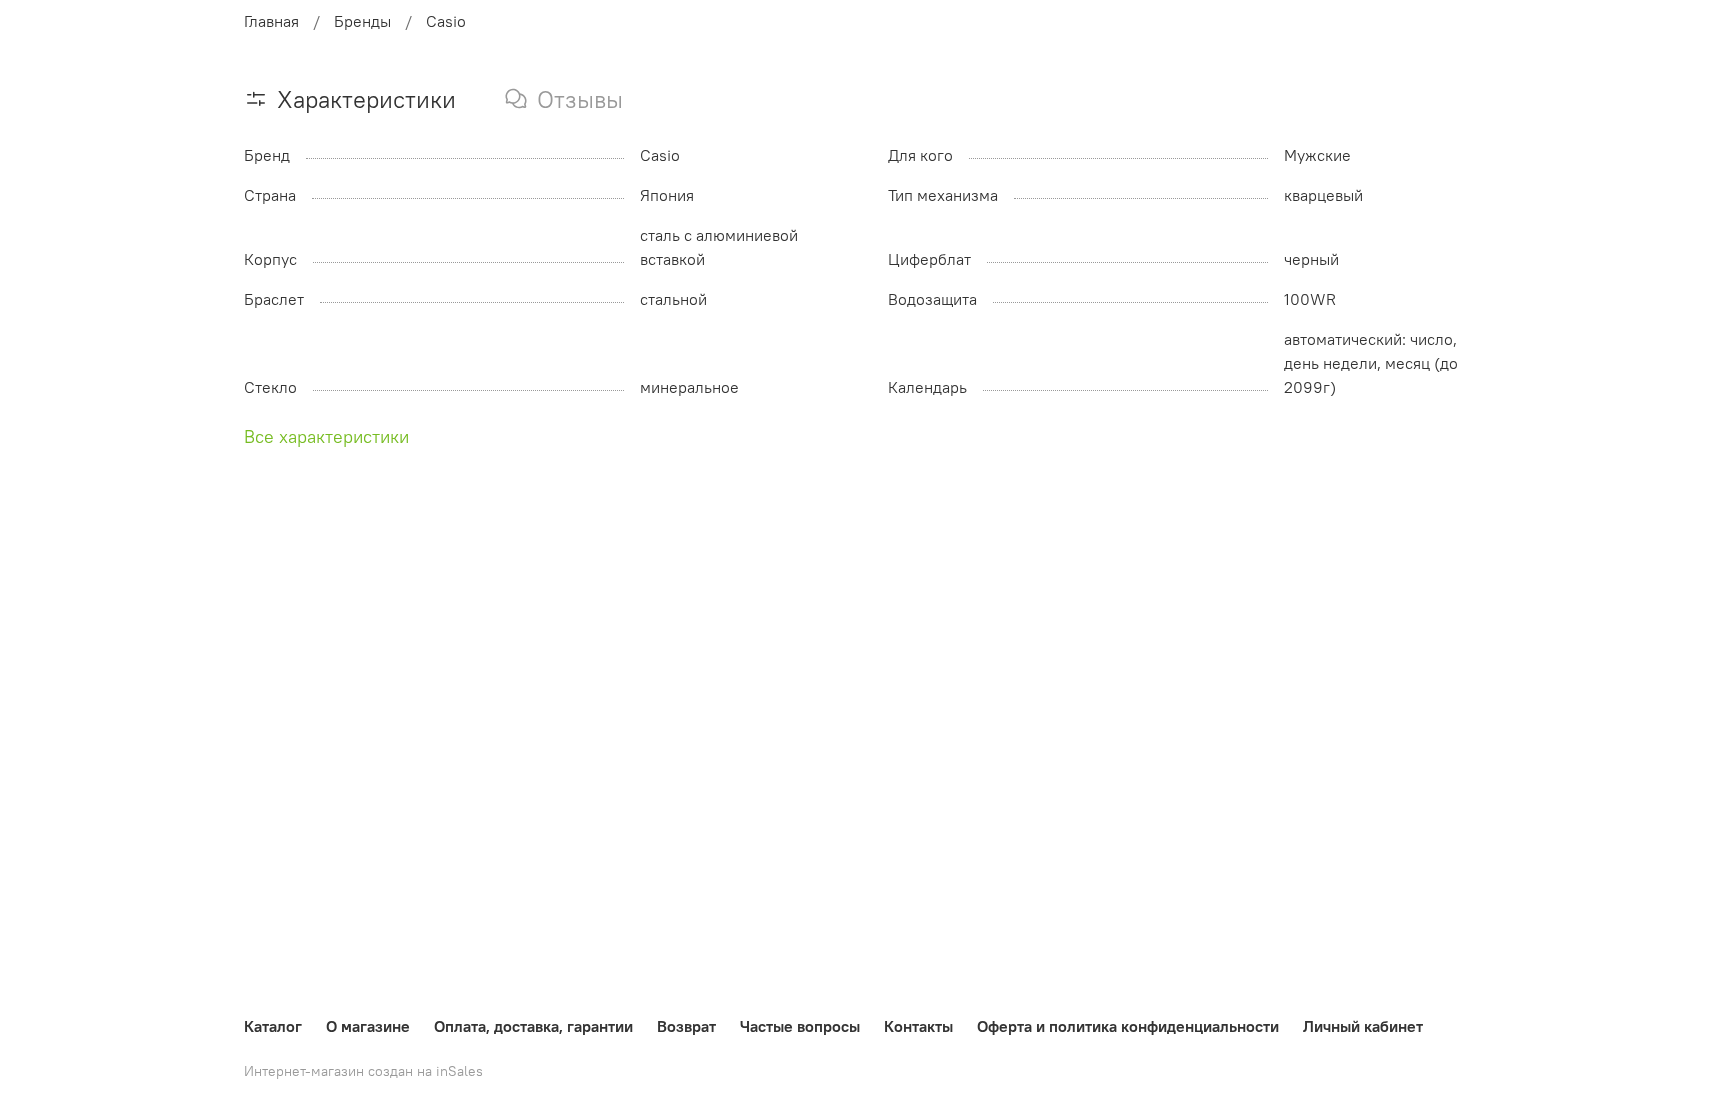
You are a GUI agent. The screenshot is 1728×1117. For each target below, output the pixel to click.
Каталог (273, 1026)
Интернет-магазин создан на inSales (363, 1071)
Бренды (362, 21)
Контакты (918, 1026)
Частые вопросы (800, 1026)
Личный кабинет (1363, 1026)
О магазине (368, 1026)
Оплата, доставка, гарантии (533, 1026)
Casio (446, 21)
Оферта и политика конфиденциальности (1128, 1026)
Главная (271, 21)
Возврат (686, 1026)
